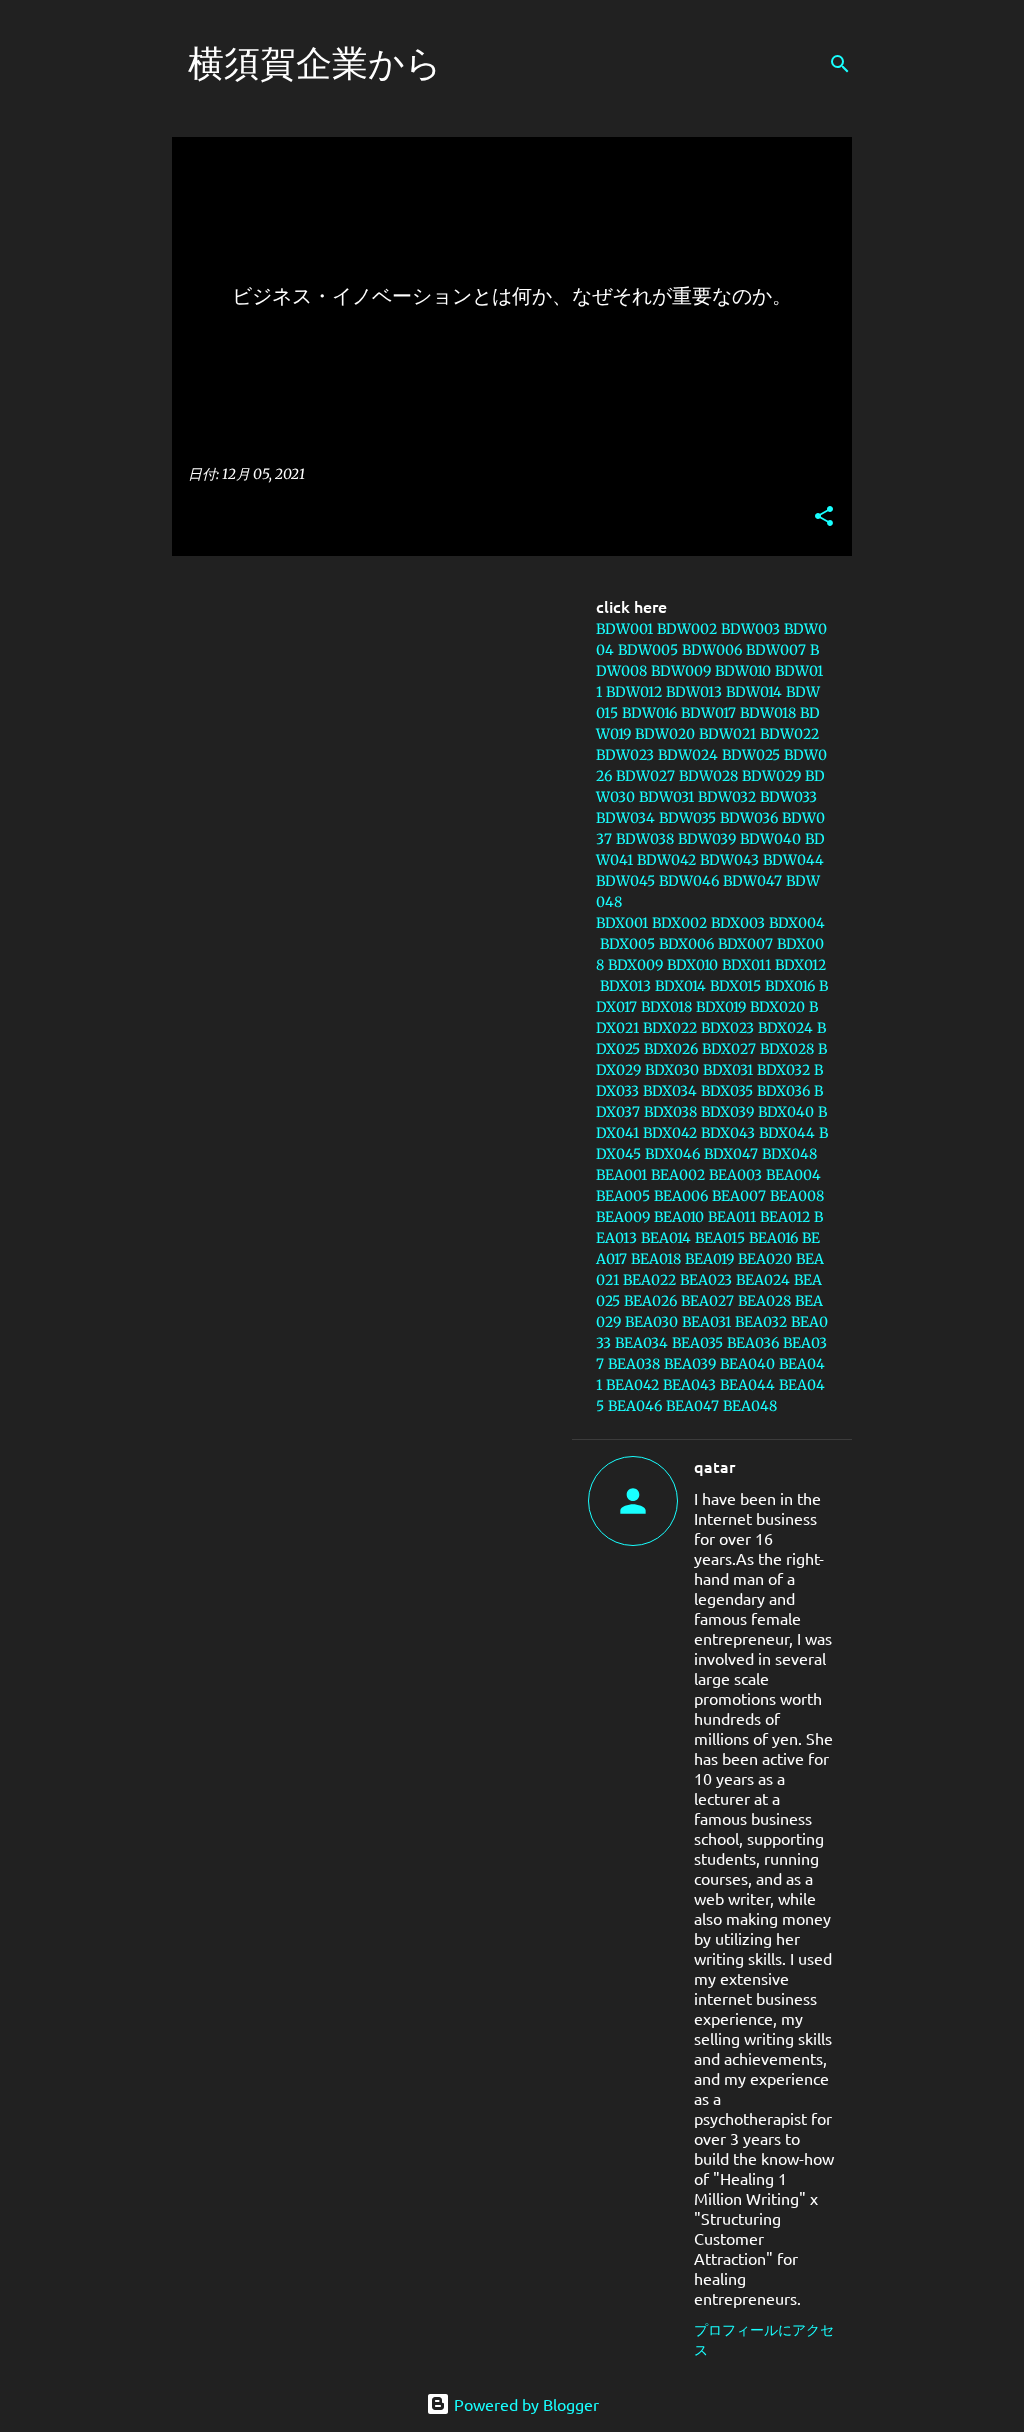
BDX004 (797, 923)
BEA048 (750, 1406)
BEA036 (753, 1343)
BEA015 (720, 1238)
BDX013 (625, 986)
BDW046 (689, 881)
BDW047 (752, 881)
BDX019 (721, 1007)
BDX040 (786, 1112)
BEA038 (634, 1364)
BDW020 (665, 734)
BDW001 (624, 629)
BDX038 (670, 1112)
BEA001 (621, 1175)
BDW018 (768, 713)
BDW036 (749, 818)
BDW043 (729, 860)
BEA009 (623, 1217)
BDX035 (727, 1091)
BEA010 (679, 1217)
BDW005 (648, 650)
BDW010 (743, 671)
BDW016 (649, 713)
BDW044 (793, 860)
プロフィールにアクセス (764, 2339)
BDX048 (789, 1154)
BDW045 (625, 881)
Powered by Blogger (524, 2404)
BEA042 (632, 1385)
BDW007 (776, 650)
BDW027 (645, 776)
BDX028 (787, 1049)
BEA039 (690, 1364)
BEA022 (649, 1280)
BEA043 (689, 1385)
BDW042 (666, 860)
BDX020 (777, 1007)
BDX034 (670, 1091)
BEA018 (656, 1259)
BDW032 (727, 797)
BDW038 (645, 839)
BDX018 (666, 1007)
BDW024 (688, 755)
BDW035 (687, 818)
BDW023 (625, 755)
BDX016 (790, 986)
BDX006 (686, 944)
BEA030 (651, 1322)
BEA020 (765, 1259)
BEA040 (747, 1364)
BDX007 (745, 944)
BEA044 (747, 1385)
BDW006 (712, 650)
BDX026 (671, 1049)
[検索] (840, 64)
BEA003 (735, 1175)
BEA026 (650, 1301)
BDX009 (635, 965)
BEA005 (623, 1196)
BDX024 (785, 1028)
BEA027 (707, 1301)
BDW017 (708, 713)
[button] (824, 517)
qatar (714, 1466)
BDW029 (771, 776)
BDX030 (672, 1070)
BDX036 (783, 1091)
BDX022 (670, 1028)
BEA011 (732, 1217)
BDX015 (735, 986)
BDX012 (800, 965)
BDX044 (787, 1133)
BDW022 (789, 734)
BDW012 (634, 692)
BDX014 (680, 986)
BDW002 (687, 629)
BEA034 (641, 1343)
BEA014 (666, 1238)
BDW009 (681, 671)
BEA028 (764, 1301)
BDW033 (788, 797)
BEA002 (678, 1175)
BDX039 (727, 1112)
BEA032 (761, 1322)
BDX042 (670, 1133)
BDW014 (754, 692)
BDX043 (728, 1133)
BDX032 (783, 1070)
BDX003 (738, 923)
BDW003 (750, 629)
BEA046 (635, 1406)
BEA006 (681, 1196)
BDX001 (622, 923)
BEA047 (692, 1406)
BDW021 (727, 734)
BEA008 (797, 1196)
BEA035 (697, 1343)
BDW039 (707, 839)
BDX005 (627, 944)
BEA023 (706, 1280)
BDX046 (672, 1154)
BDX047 (731, 1154)
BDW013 (694, 692)
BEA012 (785, 1217)
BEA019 (709, 1259)
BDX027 (729, 1049)
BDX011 (746, 965)
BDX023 (727, 1028)
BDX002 (679, 923)
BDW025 (751, 755)
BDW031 (666, 797)
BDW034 (625, 818)
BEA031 (706, 1322)
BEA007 (739, 1196)
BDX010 (692, 965)
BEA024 (763, 1280)
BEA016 (773, 1238)
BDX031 (728, 1070)
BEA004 (793, 1175)
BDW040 (770, 839)
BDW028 (708, 776)
